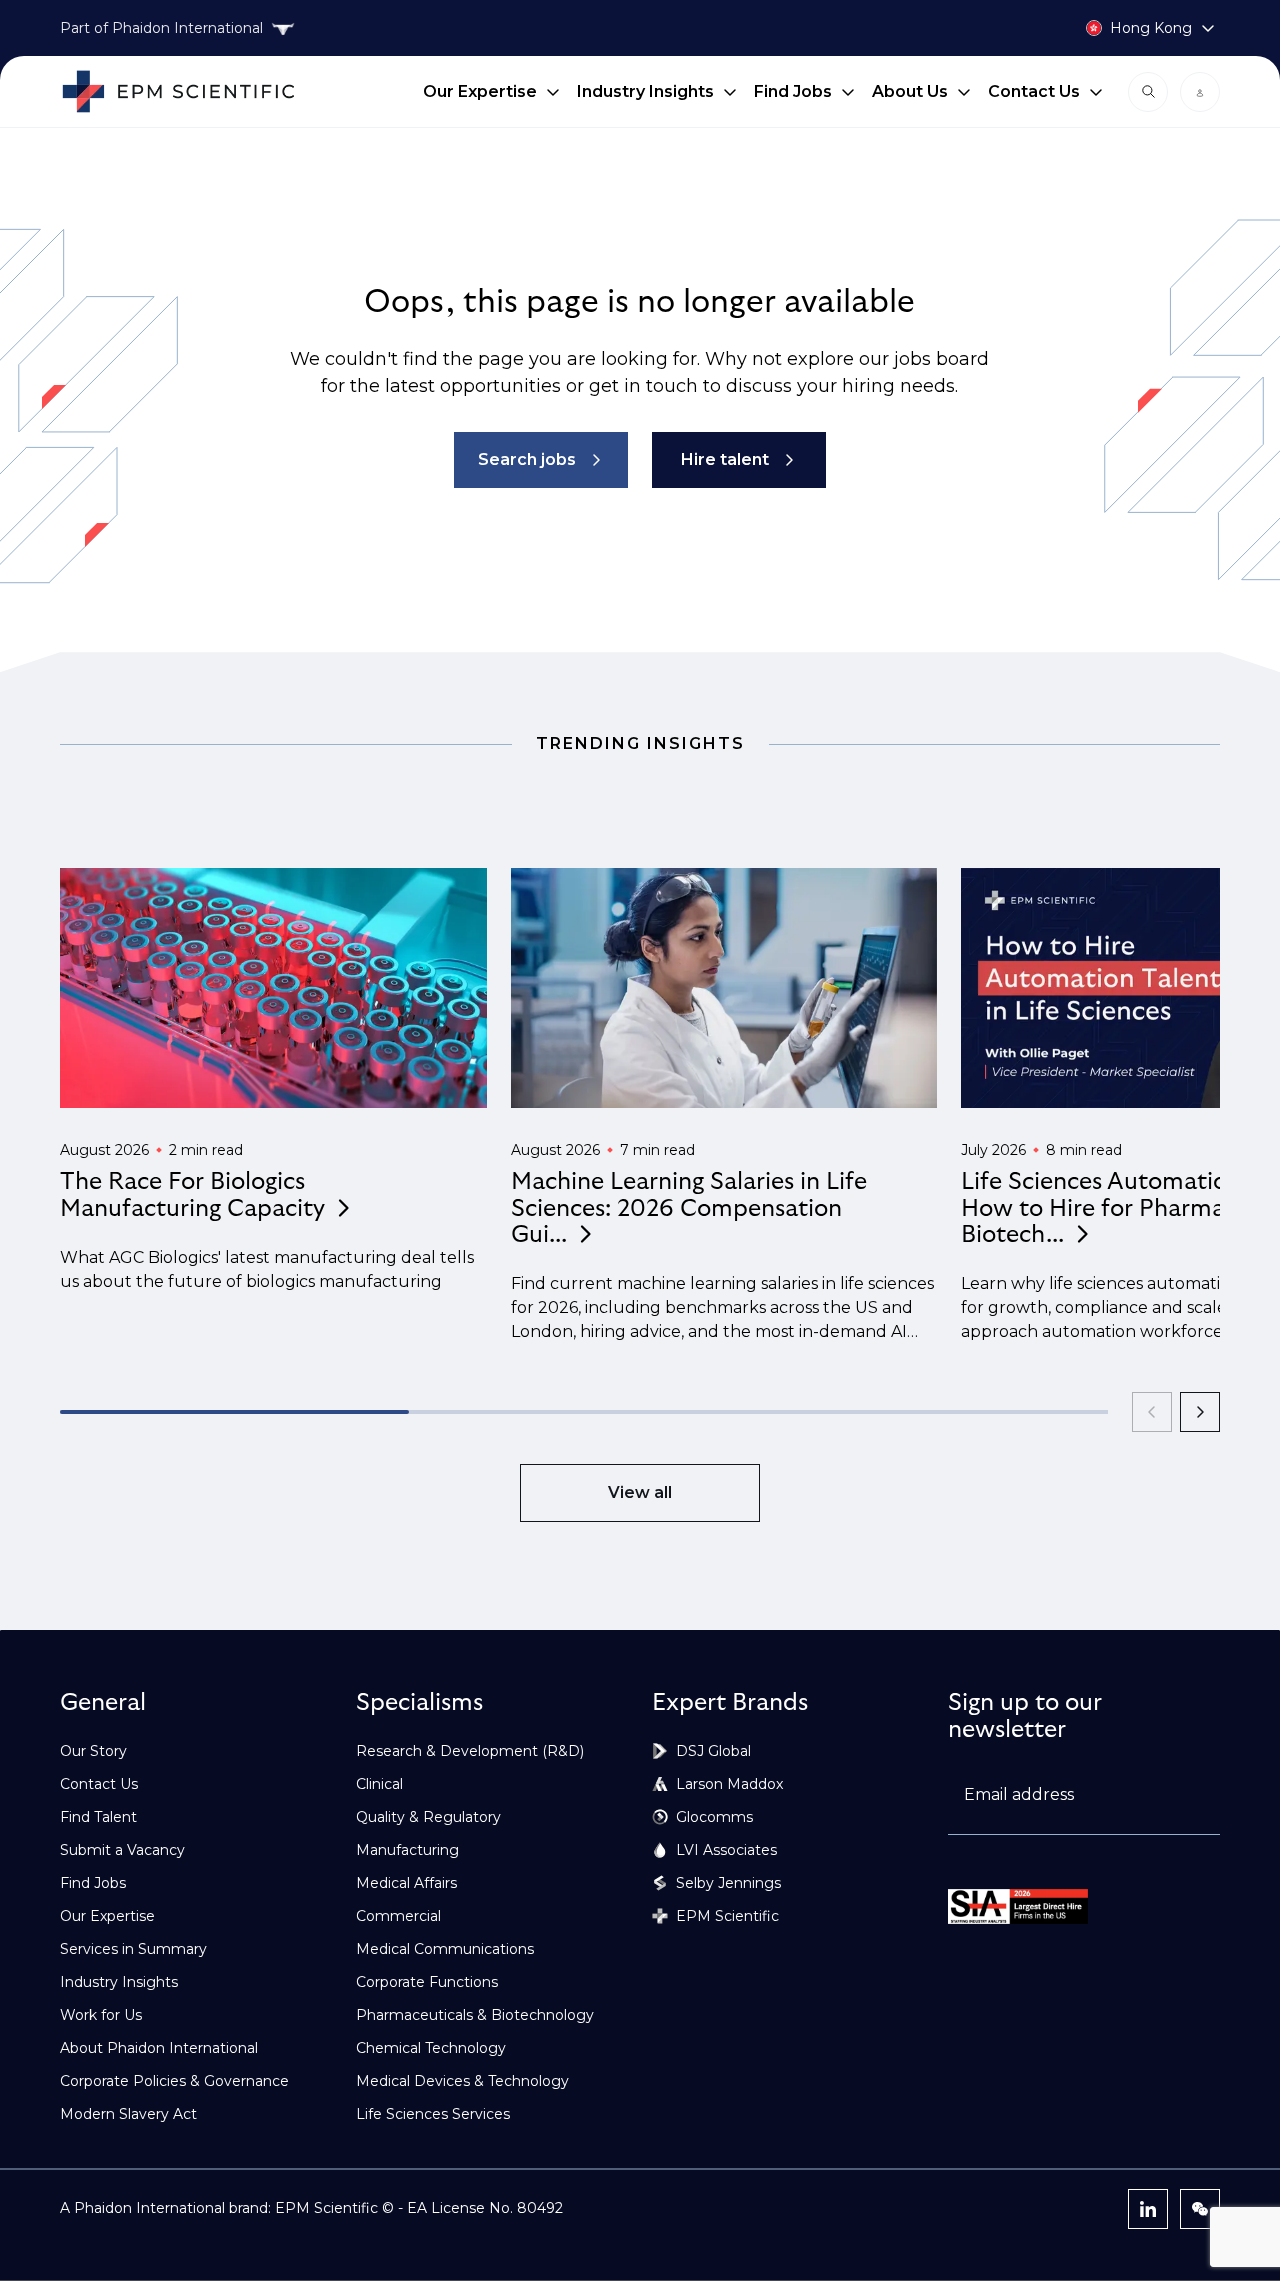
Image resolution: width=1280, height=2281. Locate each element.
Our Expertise (480, 91)
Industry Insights (645, 91)
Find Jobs (793, 91)
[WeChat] (1200, 2209)
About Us (910, 91)
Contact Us (1034, 91)
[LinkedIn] (1148, 2209)
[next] (1200, 1412)
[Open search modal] (1148, 92)
